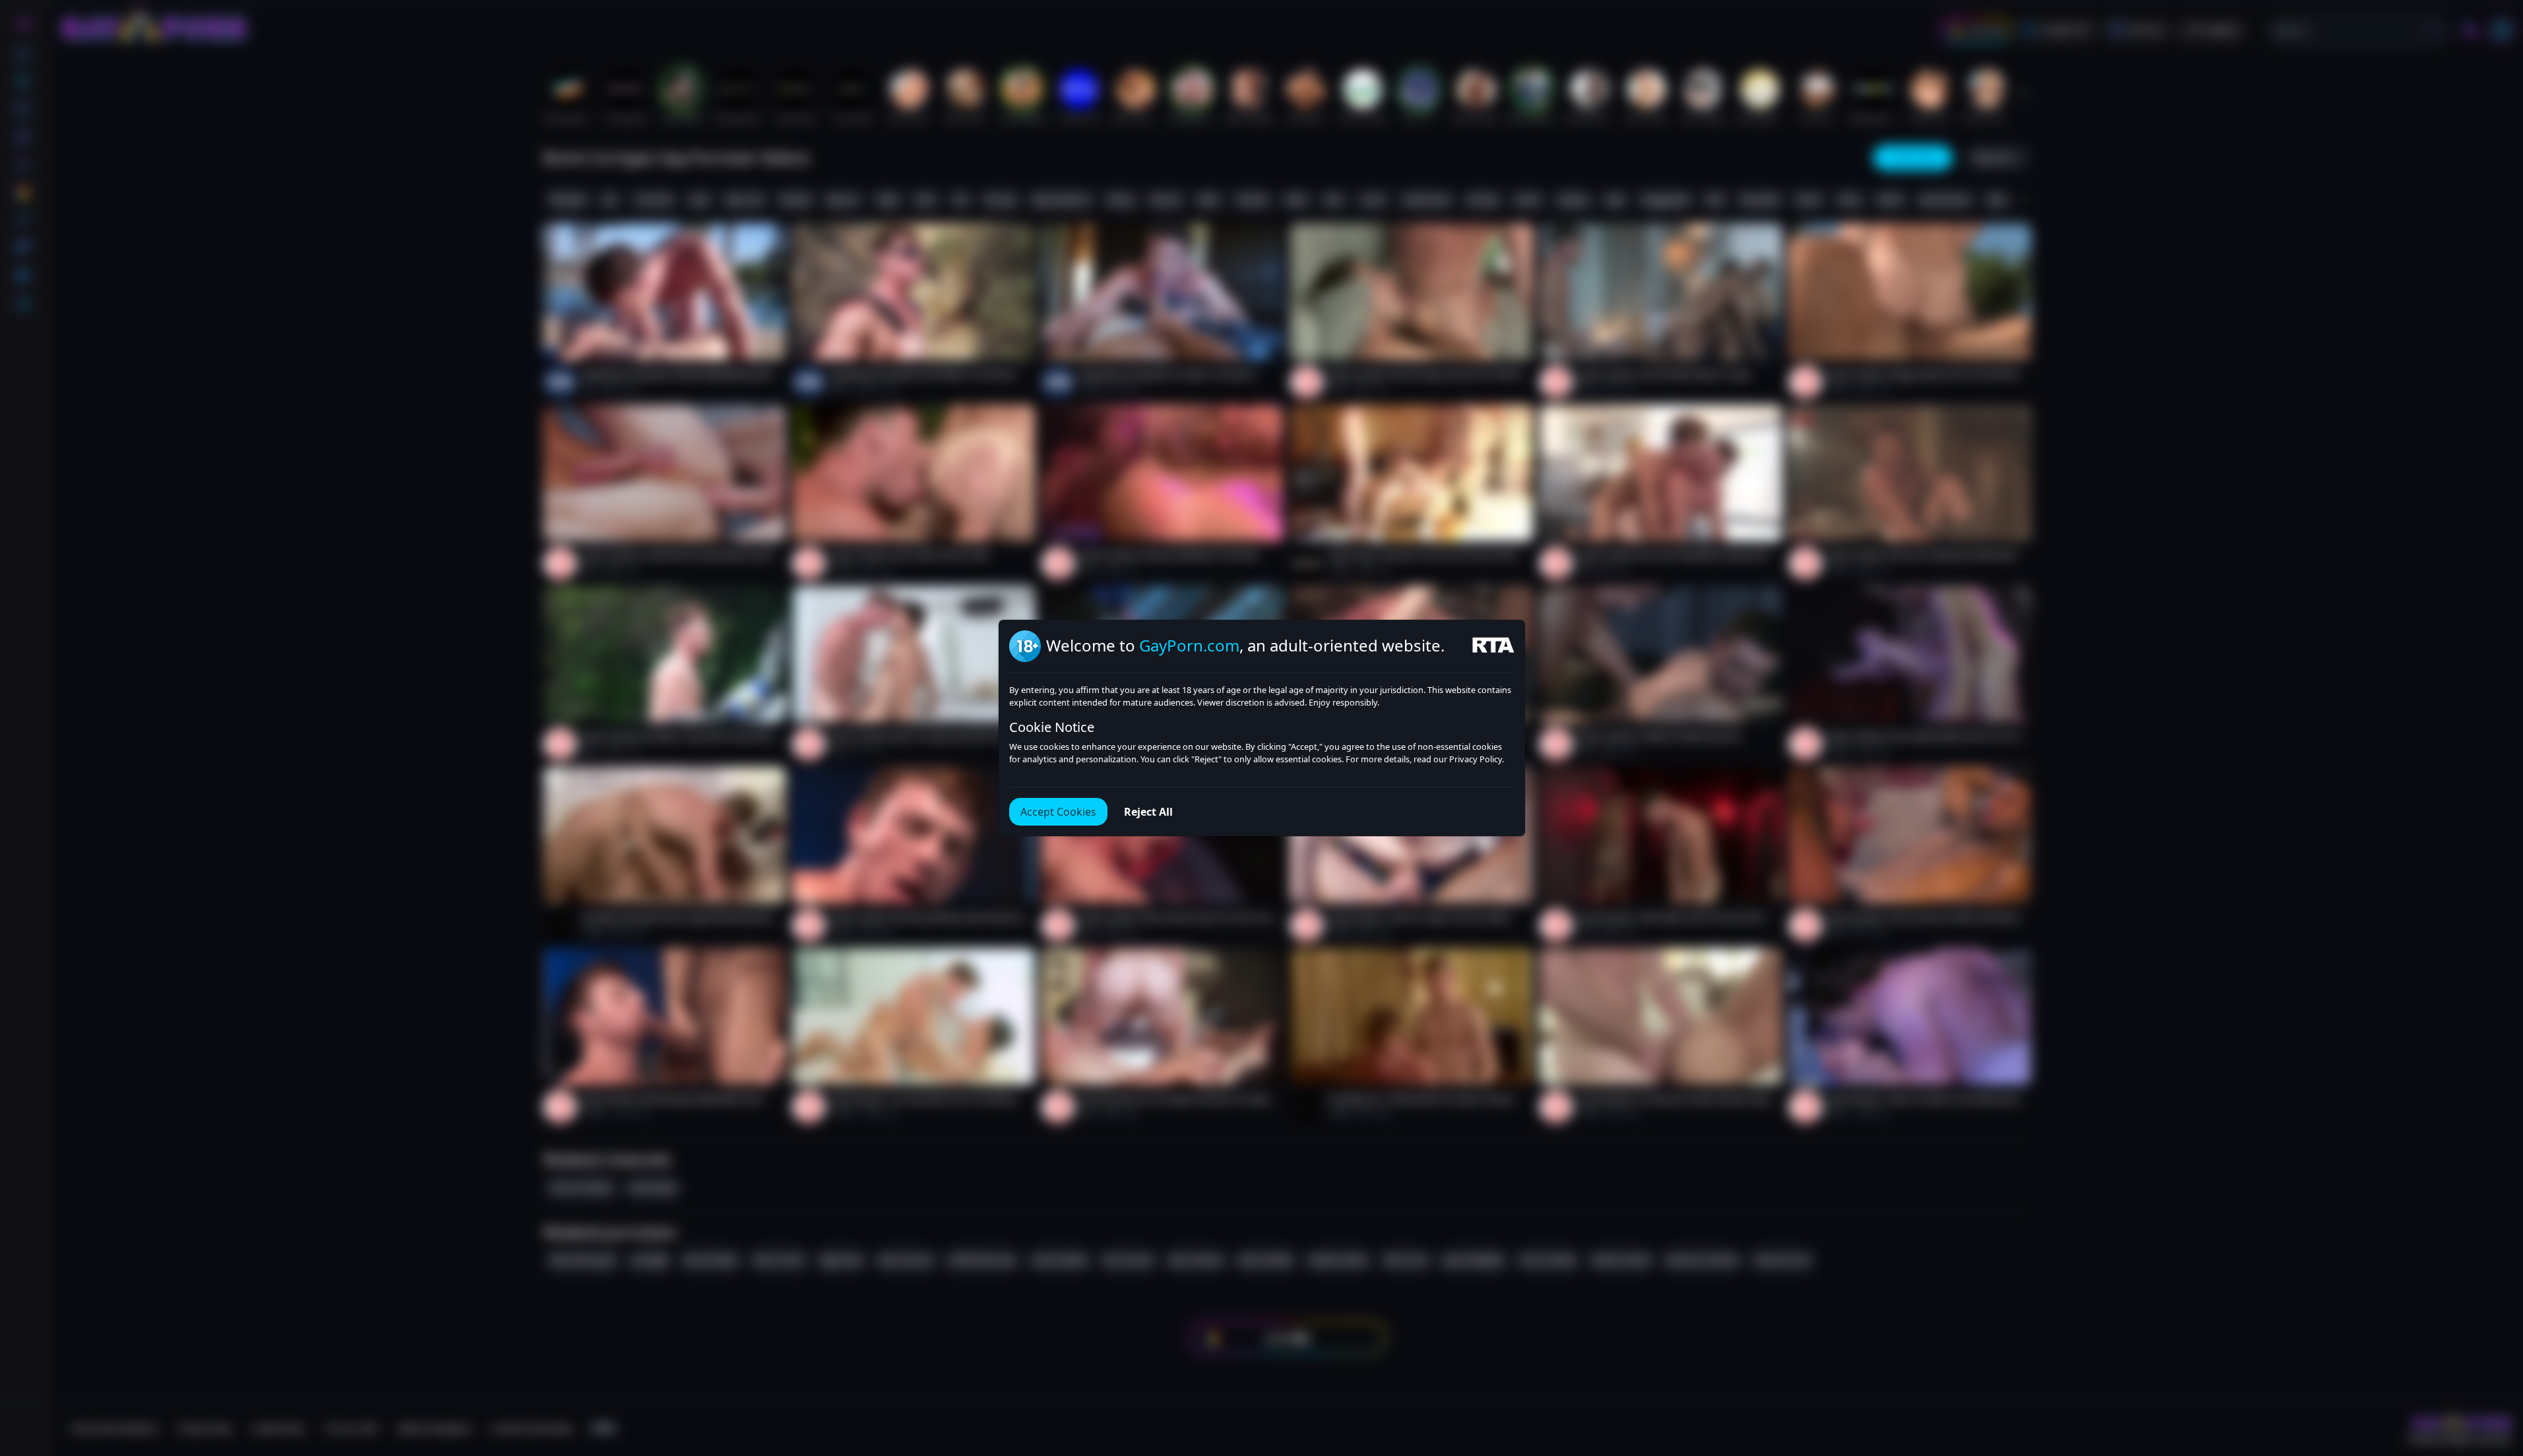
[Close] (2497, 1375)
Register (2398, 1418)
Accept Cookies (1058, 812)
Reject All (1148, 812)
